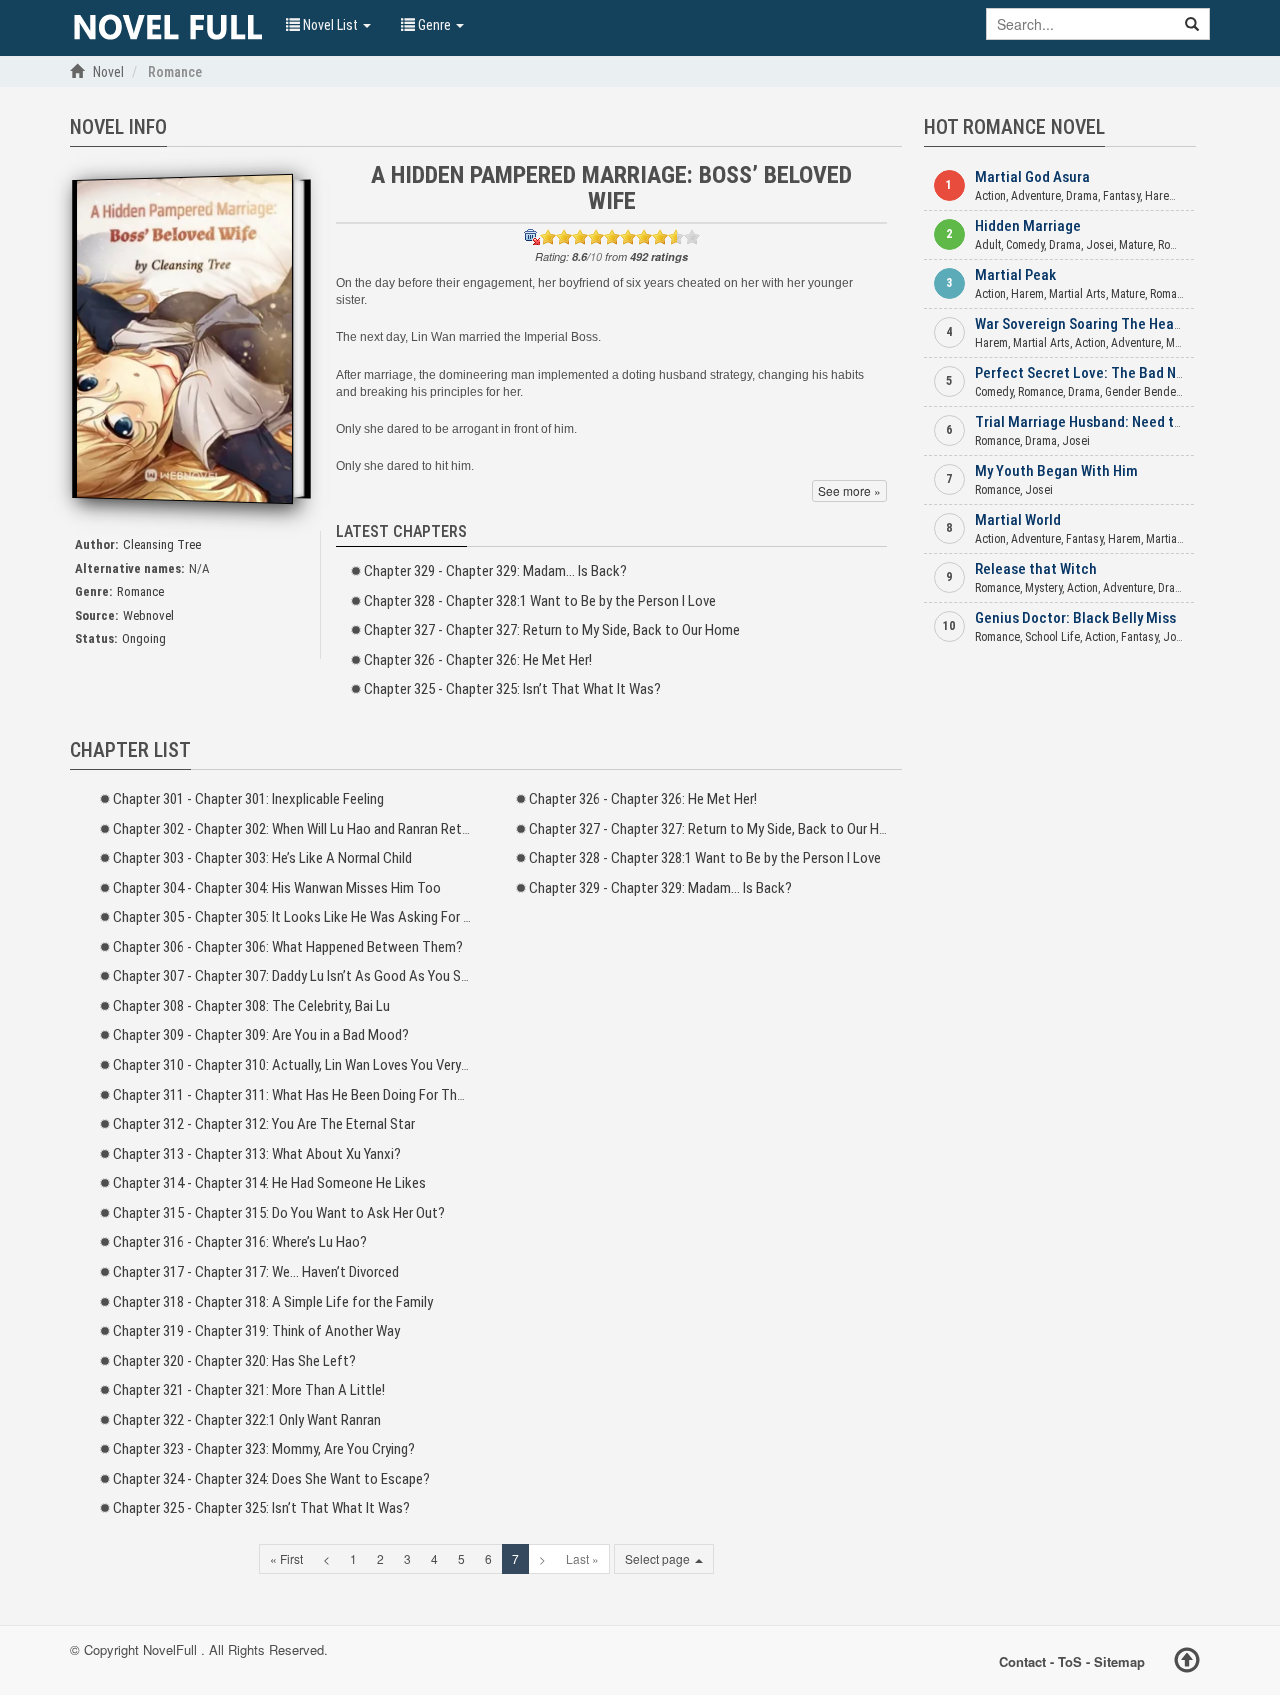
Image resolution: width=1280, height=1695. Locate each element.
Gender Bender (1142, 392)
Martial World (1018, 520)
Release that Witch (1036, 569)
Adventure (1036, 196)
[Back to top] (1187, 1663)
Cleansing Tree (162, 544)
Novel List (330, 25)
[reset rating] (532, 237)
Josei (1100, 245)
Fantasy (1121, 196)
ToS (1070, 1660)
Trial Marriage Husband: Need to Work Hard (1112, 422)
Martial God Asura (1032, 177)
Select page (659, 1558)
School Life (1052, 637)
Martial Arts (1077, 294)
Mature (1136, 245)
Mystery (1043, 588)
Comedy (1025, 245)
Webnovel (148, 615)
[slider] (620, 237)
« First (286, 1558)
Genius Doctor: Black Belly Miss (1075, 618)
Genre (434, 25)
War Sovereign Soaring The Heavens (1089, 324)
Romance (140, 591)
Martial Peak (1015, 275)
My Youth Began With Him (1056, 471)
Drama (1082, 196)
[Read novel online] (168, 28)
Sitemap (1119, 1660)
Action (990, 196)
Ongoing (144, 638)
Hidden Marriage (1028, 226)
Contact (1022, 1660)
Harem (1161, 196)
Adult (988, 245)
